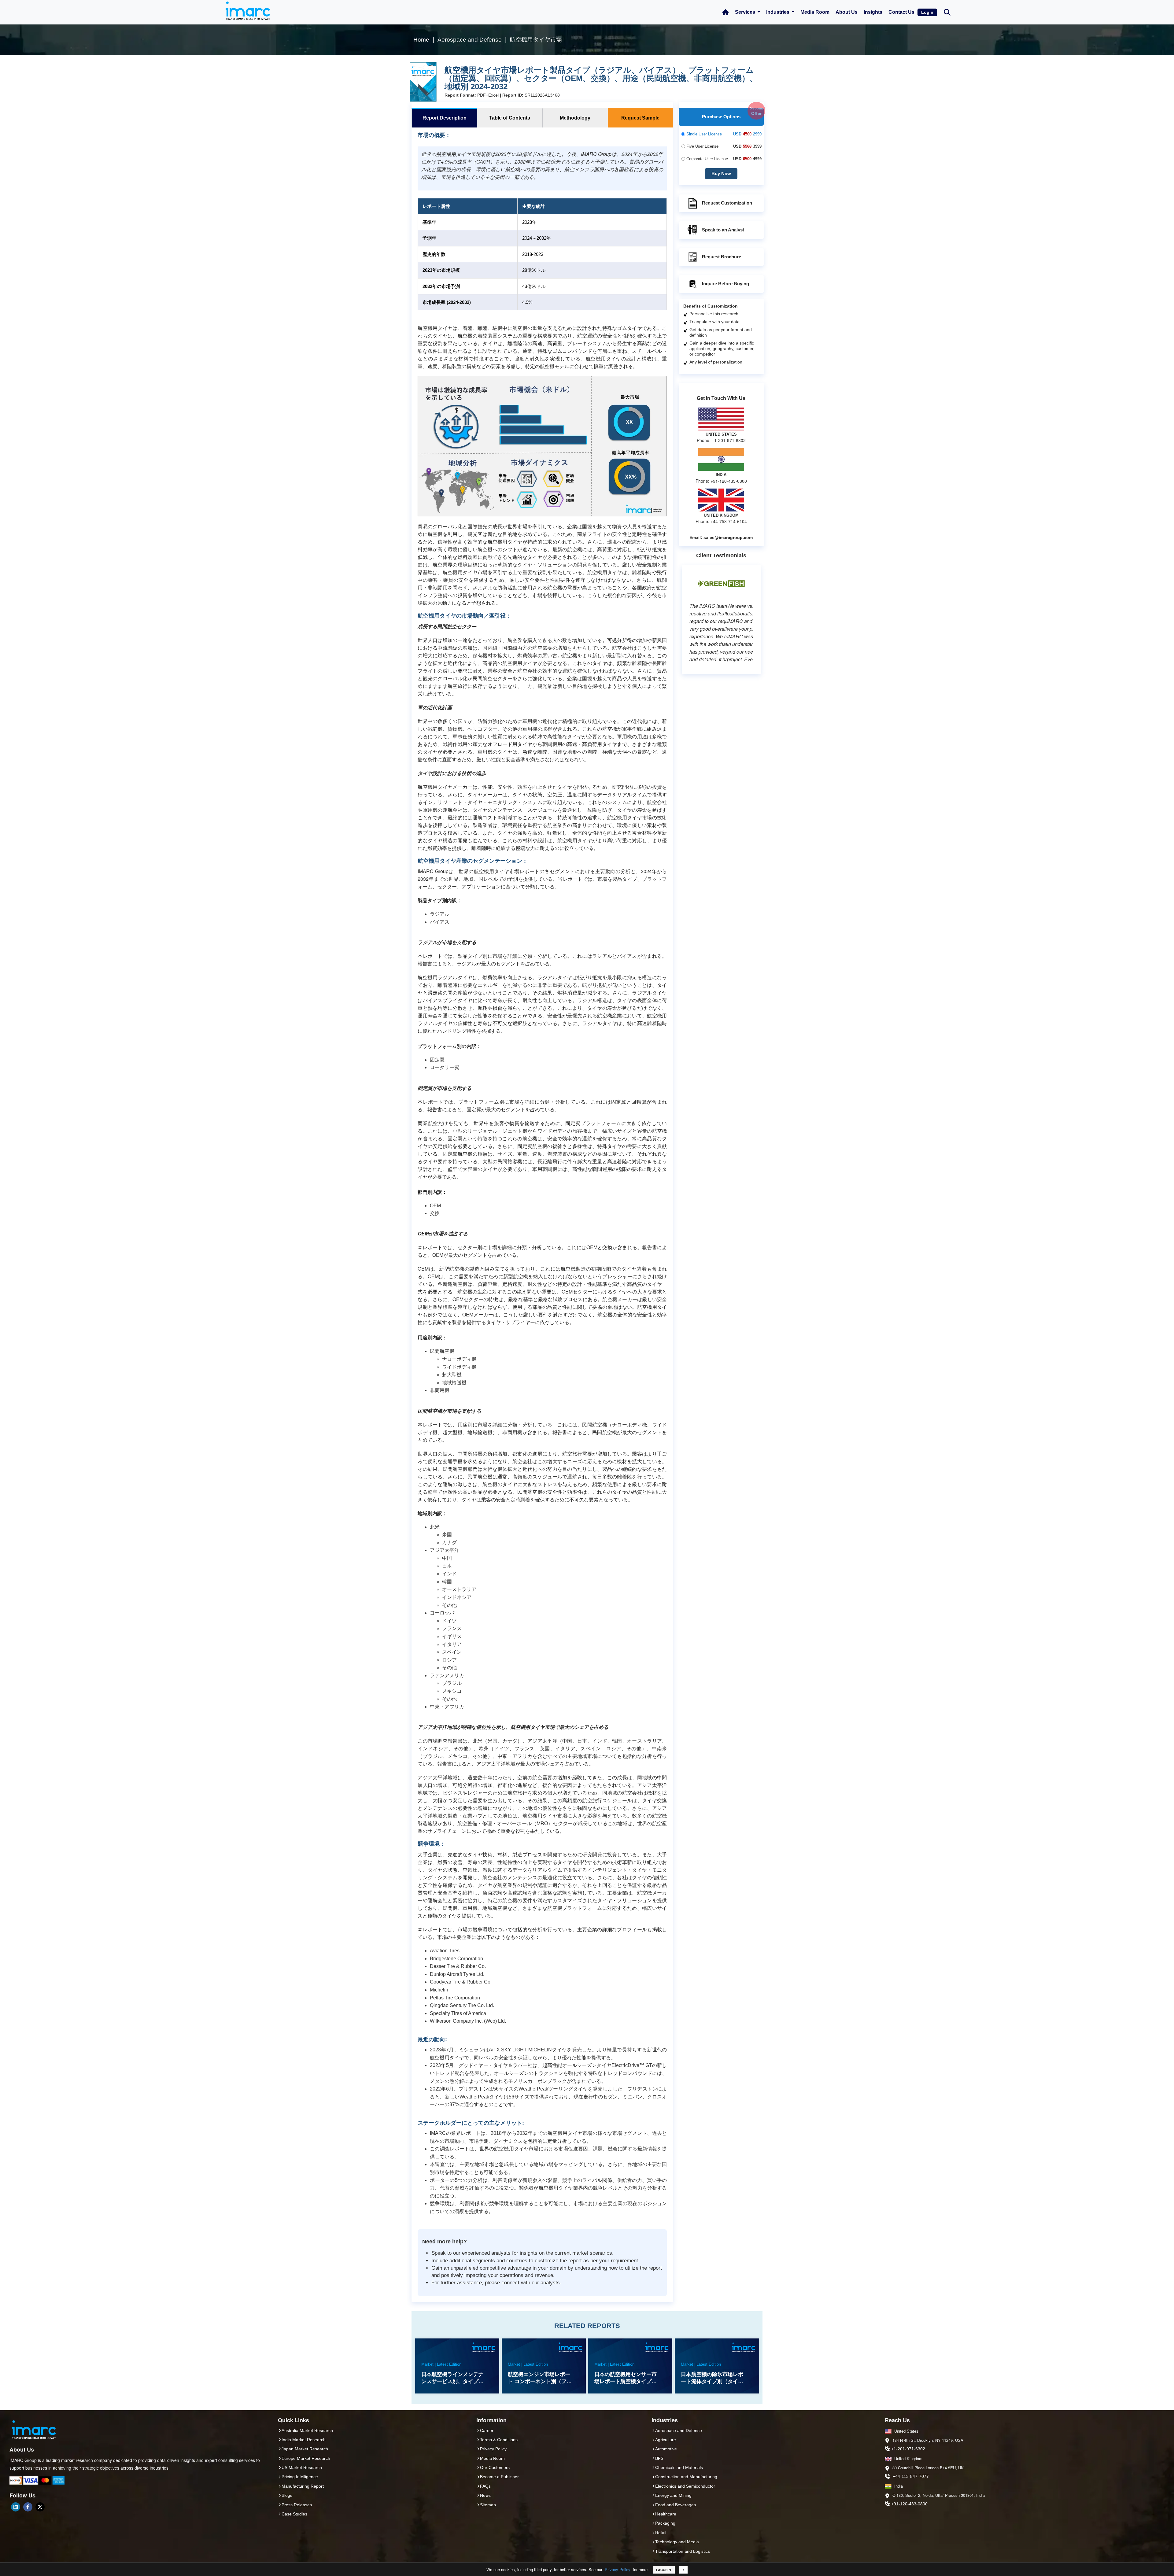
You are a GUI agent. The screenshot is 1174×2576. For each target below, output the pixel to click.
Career (487, 2430)
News (485, 2495)
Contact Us (901, 12)
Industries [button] (778, 12)
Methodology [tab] (575, 118)
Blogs (287, 2495)
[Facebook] (28, 2507)
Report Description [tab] (445, 118)
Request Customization (727, 203)
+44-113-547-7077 (911, 2476)
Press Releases (297, 2505)
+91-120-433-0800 (909, 2504)
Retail (661, 2533)
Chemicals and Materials (679, 2467)
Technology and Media (677, 2542)
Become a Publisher (499, 2477)
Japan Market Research (305, 2449)
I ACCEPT (664, 2570)
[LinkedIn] (16, 2507)
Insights (873, 12)
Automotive (666, 2449)
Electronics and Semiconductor (685, 2486)
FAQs (485, 2486)
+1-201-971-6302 (908, 2449)
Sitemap (488, 2505)
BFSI (660, 2458)
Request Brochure (722, 257)
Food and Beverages (676, 2505)
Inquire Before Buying (725, 284)
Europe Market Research (306, 2458)
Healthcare (666, 2514)
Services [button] (746, 12)
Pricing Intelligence (300, 2477)
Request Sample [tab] (640, 118)
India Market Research (304, 2440)
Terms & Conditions (499, 2440)
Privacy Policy (618, 2569)
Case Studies (294, 2514)
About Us (847, 12)
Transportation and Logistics (683, 2551)
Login (927, 12)
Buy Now (721, 173)
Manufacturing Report (303, 2486)
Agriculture (666, 2440)
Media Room (815, 12)
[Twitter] (40, 2507)
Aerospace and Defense (679, 2430)
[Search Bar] (947, 12)
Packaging (665, 2523)
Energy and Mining (673, 2495)
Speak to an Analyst (723, 230)
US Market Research (302, 2467)
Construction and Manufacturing (686, 2477)
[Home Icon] (725, 12)
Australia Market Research (307, 2430)
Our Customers (495, 2467)
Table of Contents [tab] (510, 118)
